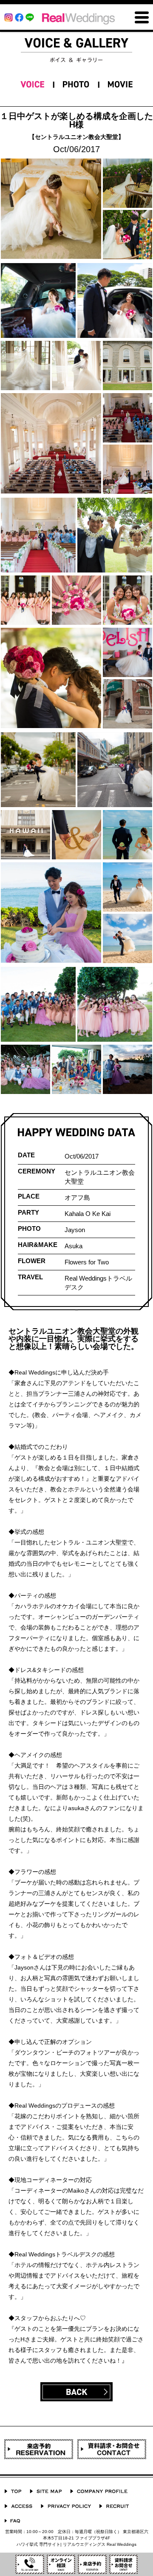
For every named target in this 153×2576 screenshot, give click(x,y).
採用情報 (114, 2506)
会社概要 (99, 2491)
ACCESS (18, 2506)
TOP (13, 2491)
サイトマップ (46, 2491)
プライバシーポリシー (66, 2506)
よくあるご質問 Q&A (12, 2521)
